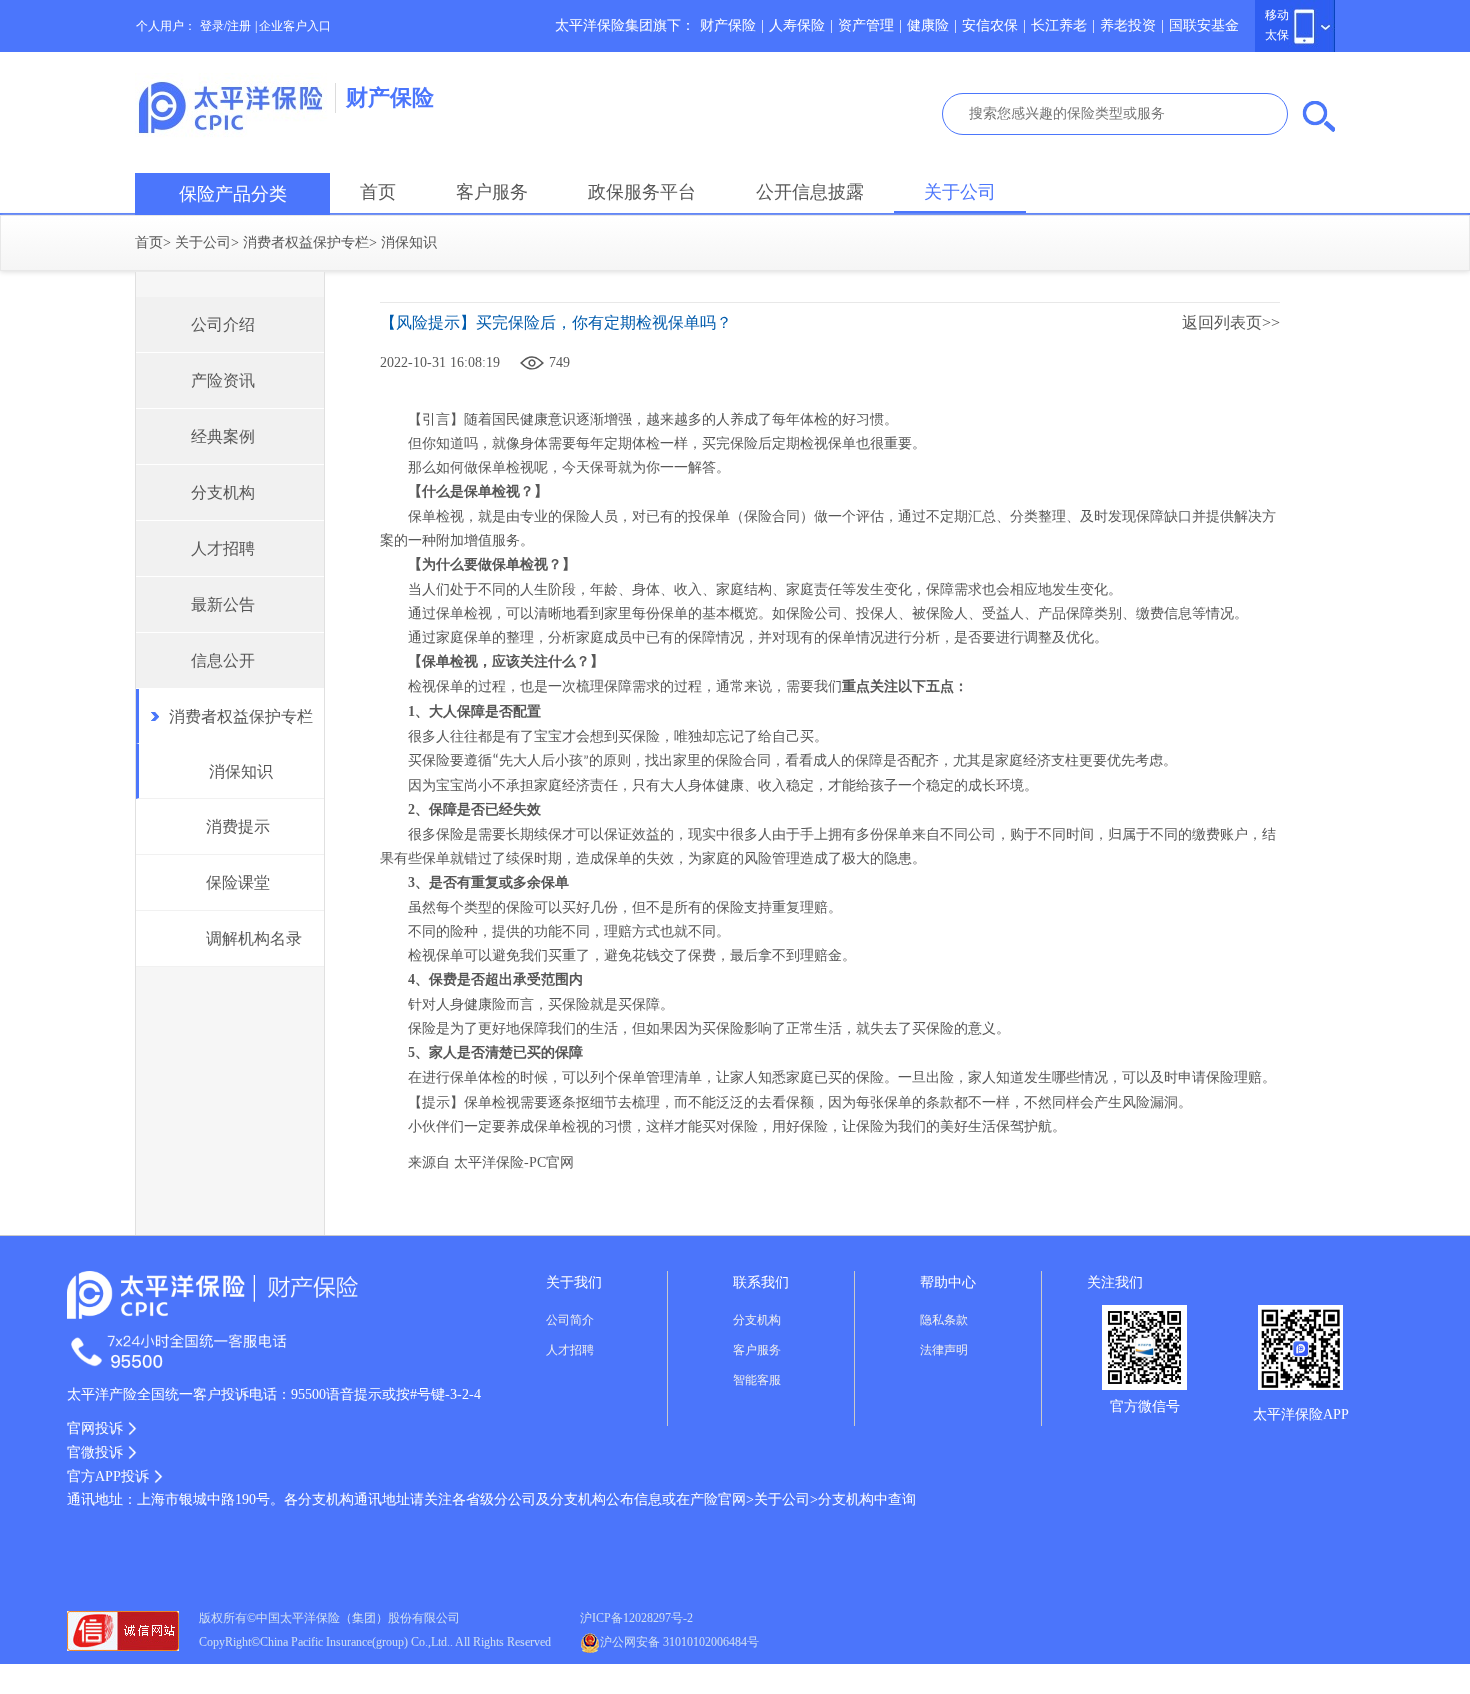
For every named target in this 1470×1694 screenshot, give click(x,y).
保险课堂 (238, 882)
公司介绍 (223, 324)
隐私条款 (944, 1320)
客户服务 (492, 192)
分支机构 (223, 492)
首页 (378, 192)
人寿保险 (797, 25)
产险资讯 (223, 380)
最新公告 (223, 604)
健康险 (928, 25)
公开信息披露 (810, 192)
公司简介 (570, 1320)
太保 (1277, 35)
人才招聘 (223, 548)
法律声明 (944, 1350)
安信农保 (990, 25)
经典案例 (223, 436)
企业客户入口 (295, 26)
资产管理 (866, 25)
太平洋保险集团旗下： (625, 25)
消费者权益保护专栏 (306, 242)
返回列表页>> (1231, 322)
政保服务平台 (642, 192)
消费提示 (238, 826)
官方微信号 (1145, 1406)
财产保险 (728, 25)
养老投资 (1128, 25)
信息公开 (223, 660)
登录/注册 (225, 26)
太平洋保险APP (1301, 1414)
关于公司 (960, 192)
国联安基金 (1204, 25)
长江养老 (1059, 25)
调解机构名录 (254, 938)
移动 (1277, 15)
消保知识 (241, 771)
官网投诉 (95, 1428)
